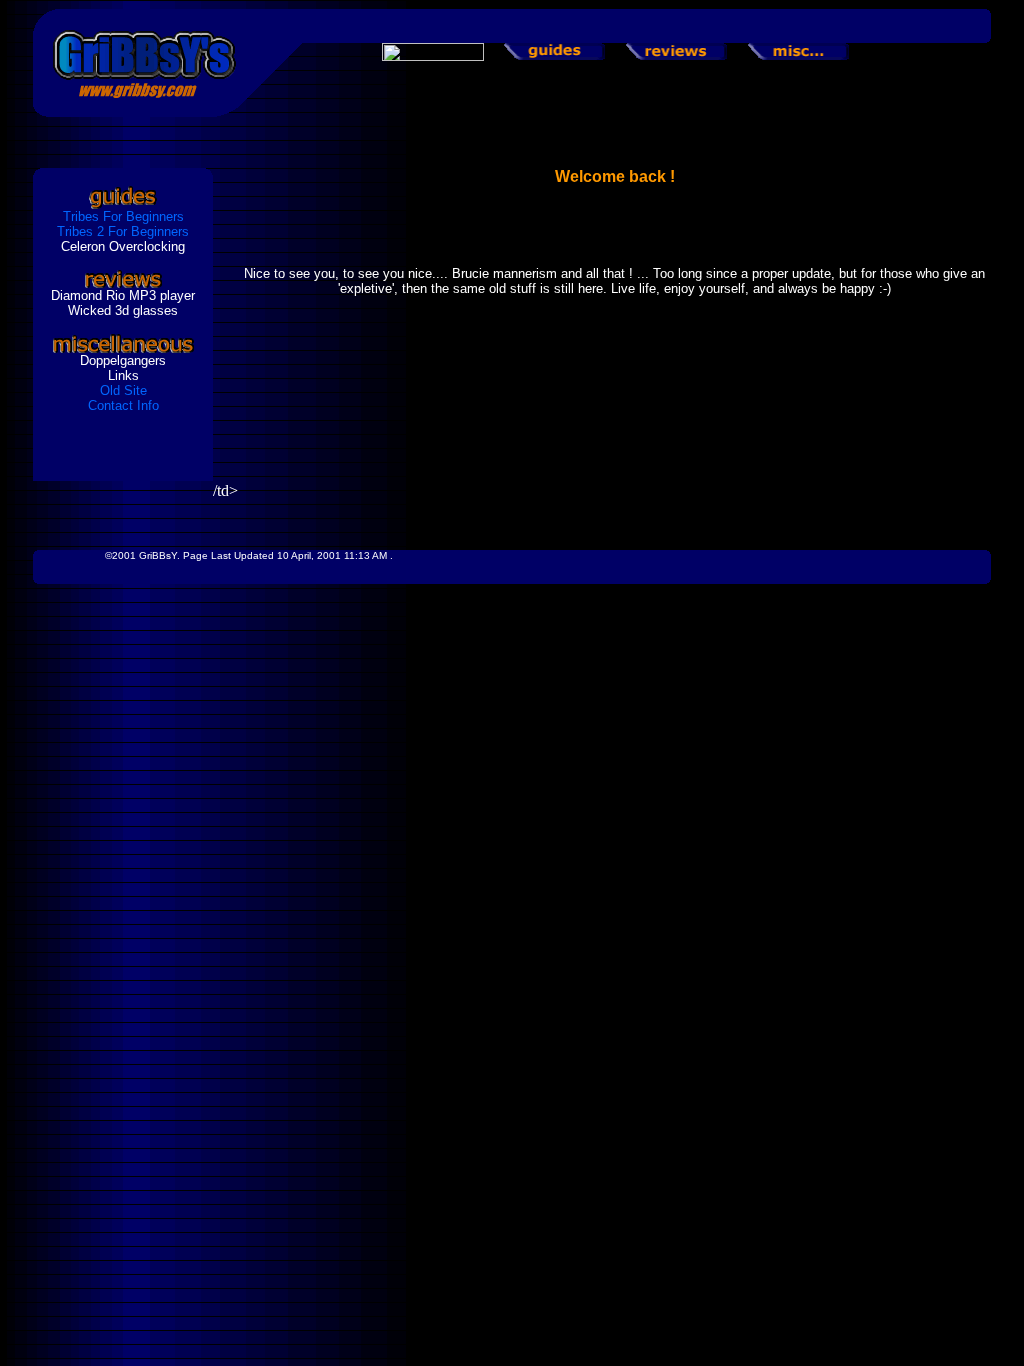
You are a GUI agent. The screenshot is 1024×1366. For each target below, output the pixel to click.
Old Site (123, 390)
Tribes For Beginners (123, 216)
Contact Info (123, 405)
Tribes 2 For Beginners (123, 231)
